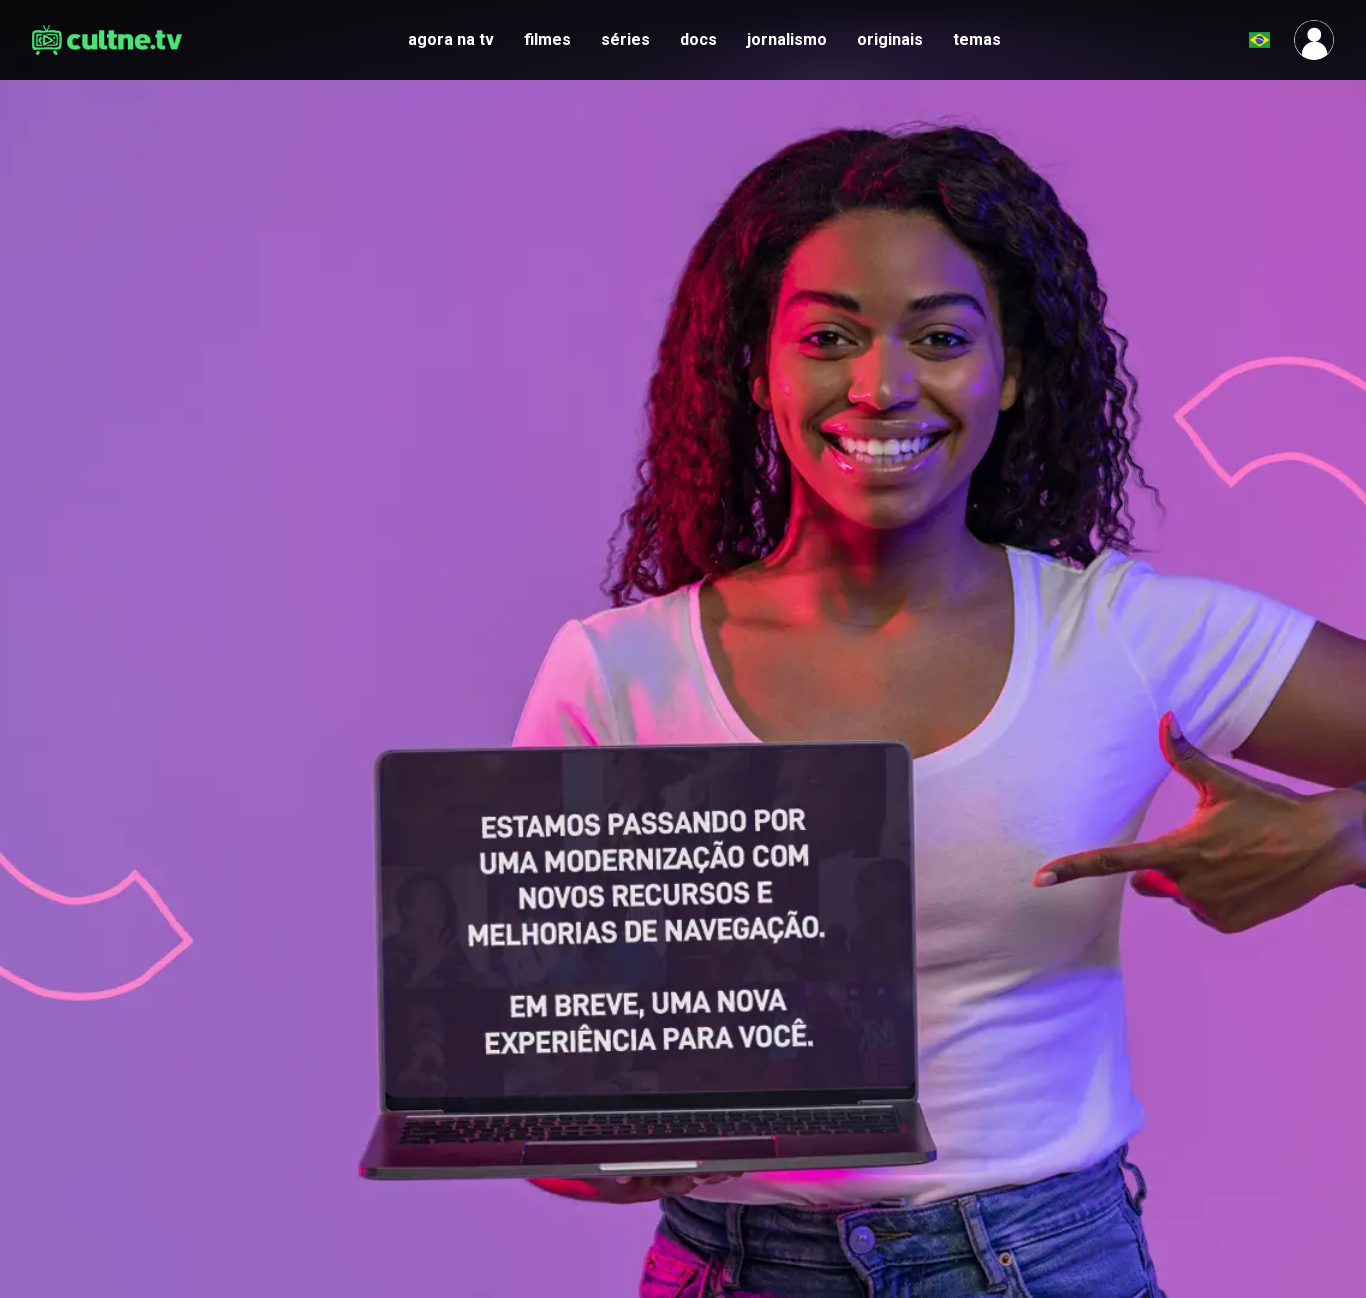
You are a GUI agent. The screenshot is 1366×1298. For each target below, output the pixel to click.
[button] (1210, 40)
